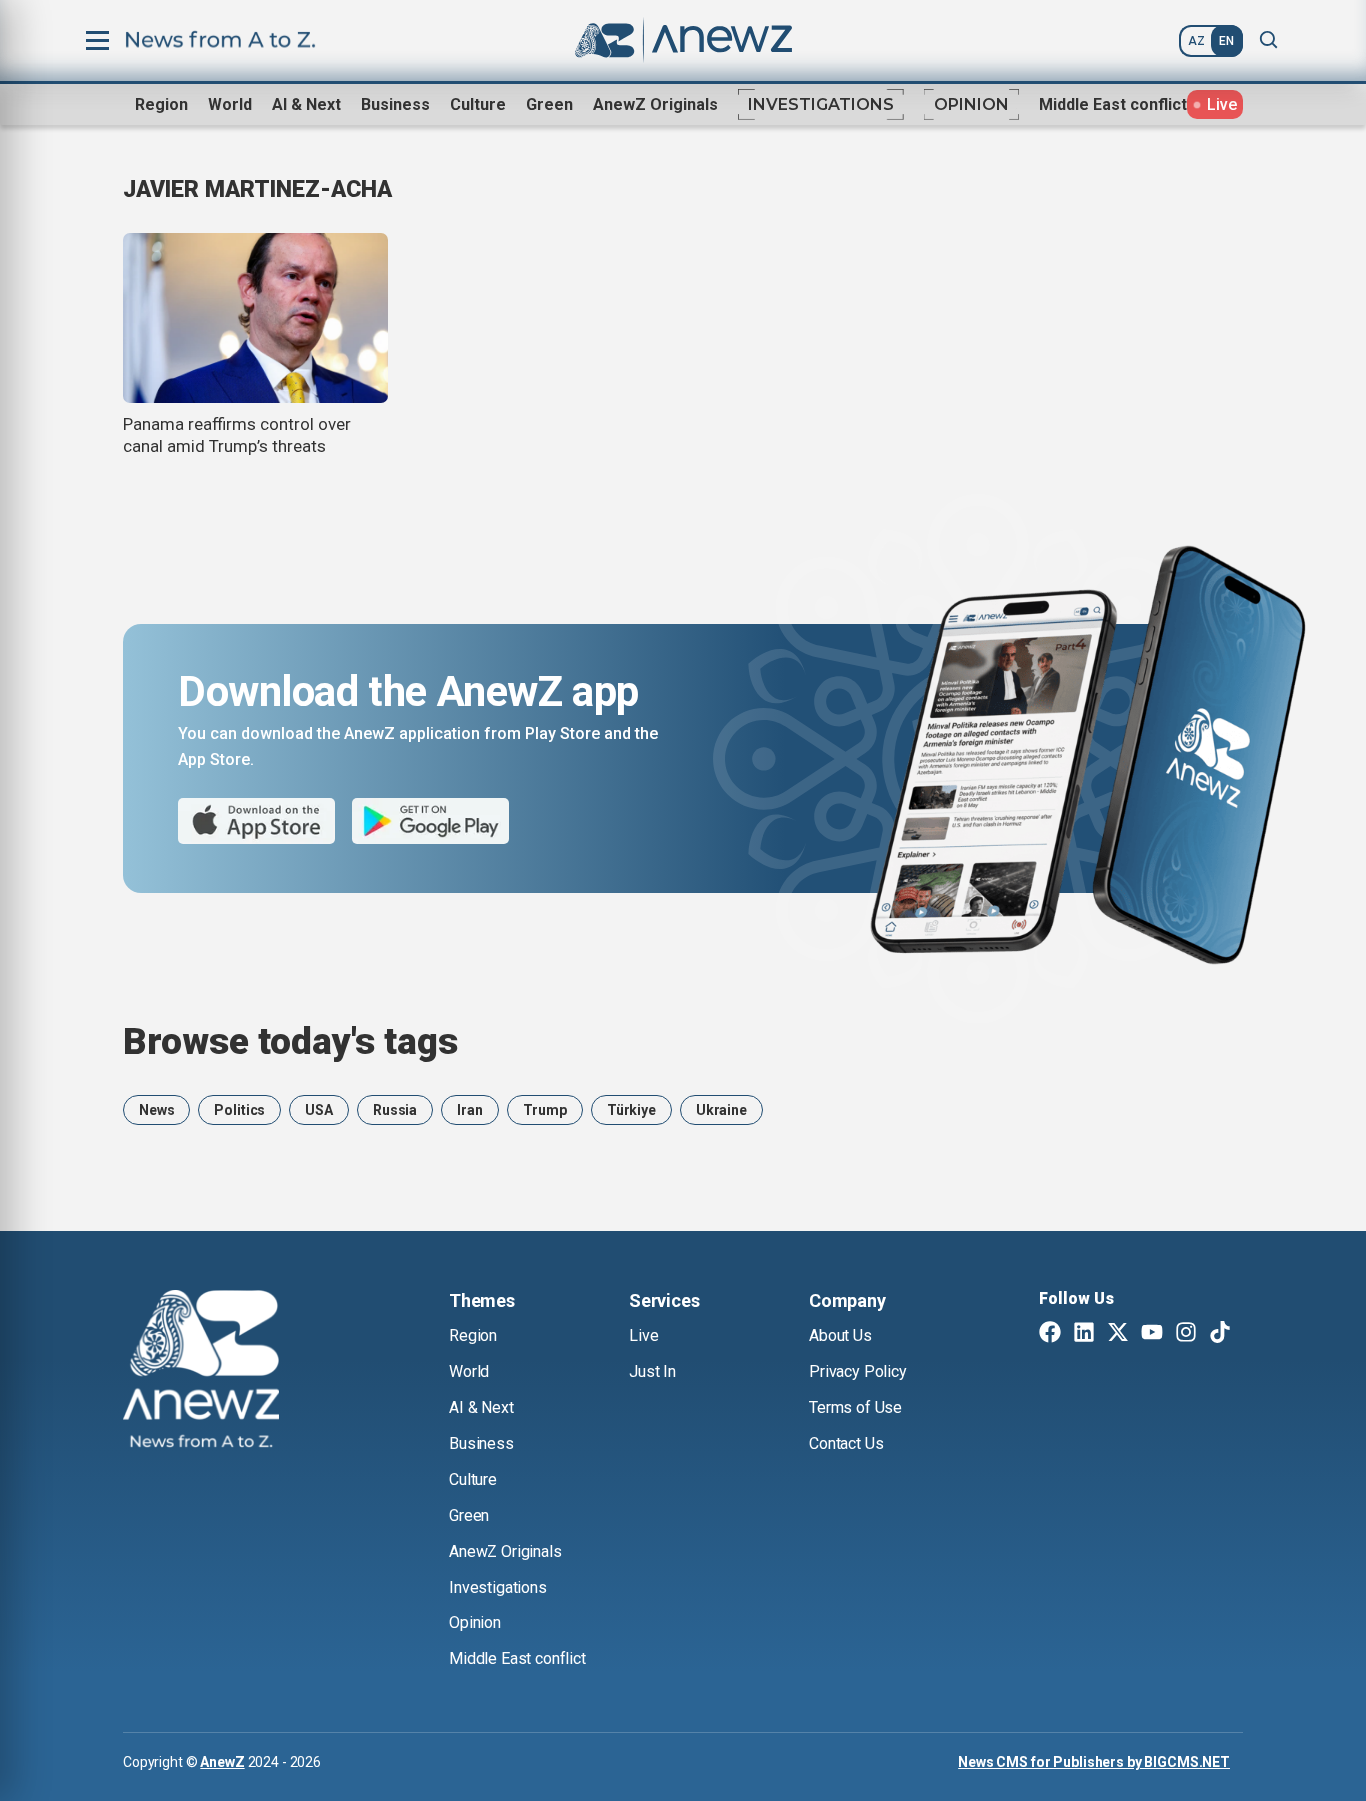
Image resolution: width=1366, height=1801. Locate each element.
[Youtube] (1152, 1334)
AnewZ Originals (655, 104)
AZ (1196, 41)
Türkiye (631, 1110)
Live (643, 1335)
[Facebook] (1050, 1334)
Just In (652, 1371)
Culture (478, 104)
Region (161, 104)
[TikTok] (1220, 1334)
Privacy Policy (858, 1371)
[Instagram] (1186, 1334)
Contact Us (846, 1443)
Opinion (971, 104)
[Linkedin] (1084, 1334)
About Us (840, 1335)
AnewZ (222, 1762)
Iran (469, 1110)
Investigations (821, 104)
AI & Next (306, 104)
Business (395, 104)
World (230, 104)
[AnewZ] (201, 1372)
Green (549, 104)
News (156, 1110)
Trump (545, 1110)
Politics (239, 1110)
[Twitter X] (1118, 1334)
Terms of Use (855, 1407)
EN (1226, 41)
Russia (395, 1110)
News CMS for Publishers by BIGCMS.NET (1094, 1762)
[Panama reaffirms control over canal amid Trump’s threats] (255, 318)
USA (319, 1110)
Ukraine (721, 1110)
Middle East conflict (1113, 104)
